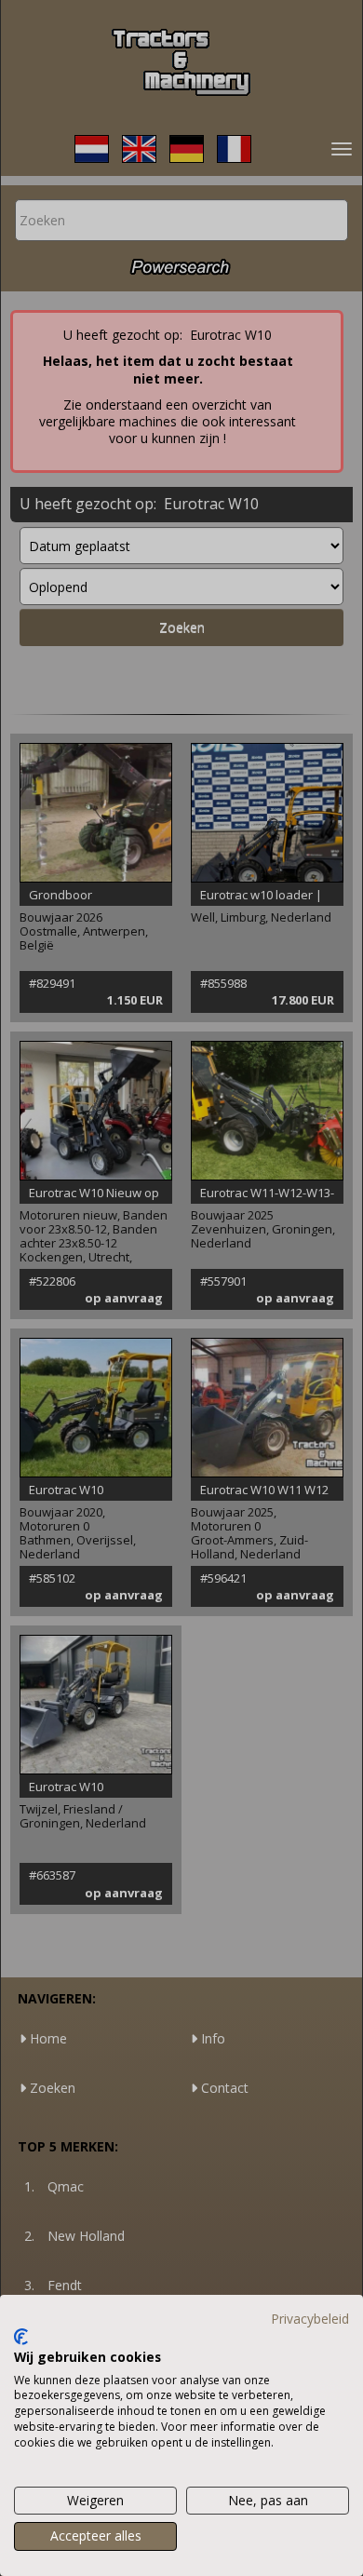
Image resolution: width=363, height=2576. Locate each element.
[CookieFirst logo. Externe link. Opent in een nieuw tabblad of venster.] (21, 2337)
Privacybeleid (310, 2319)
